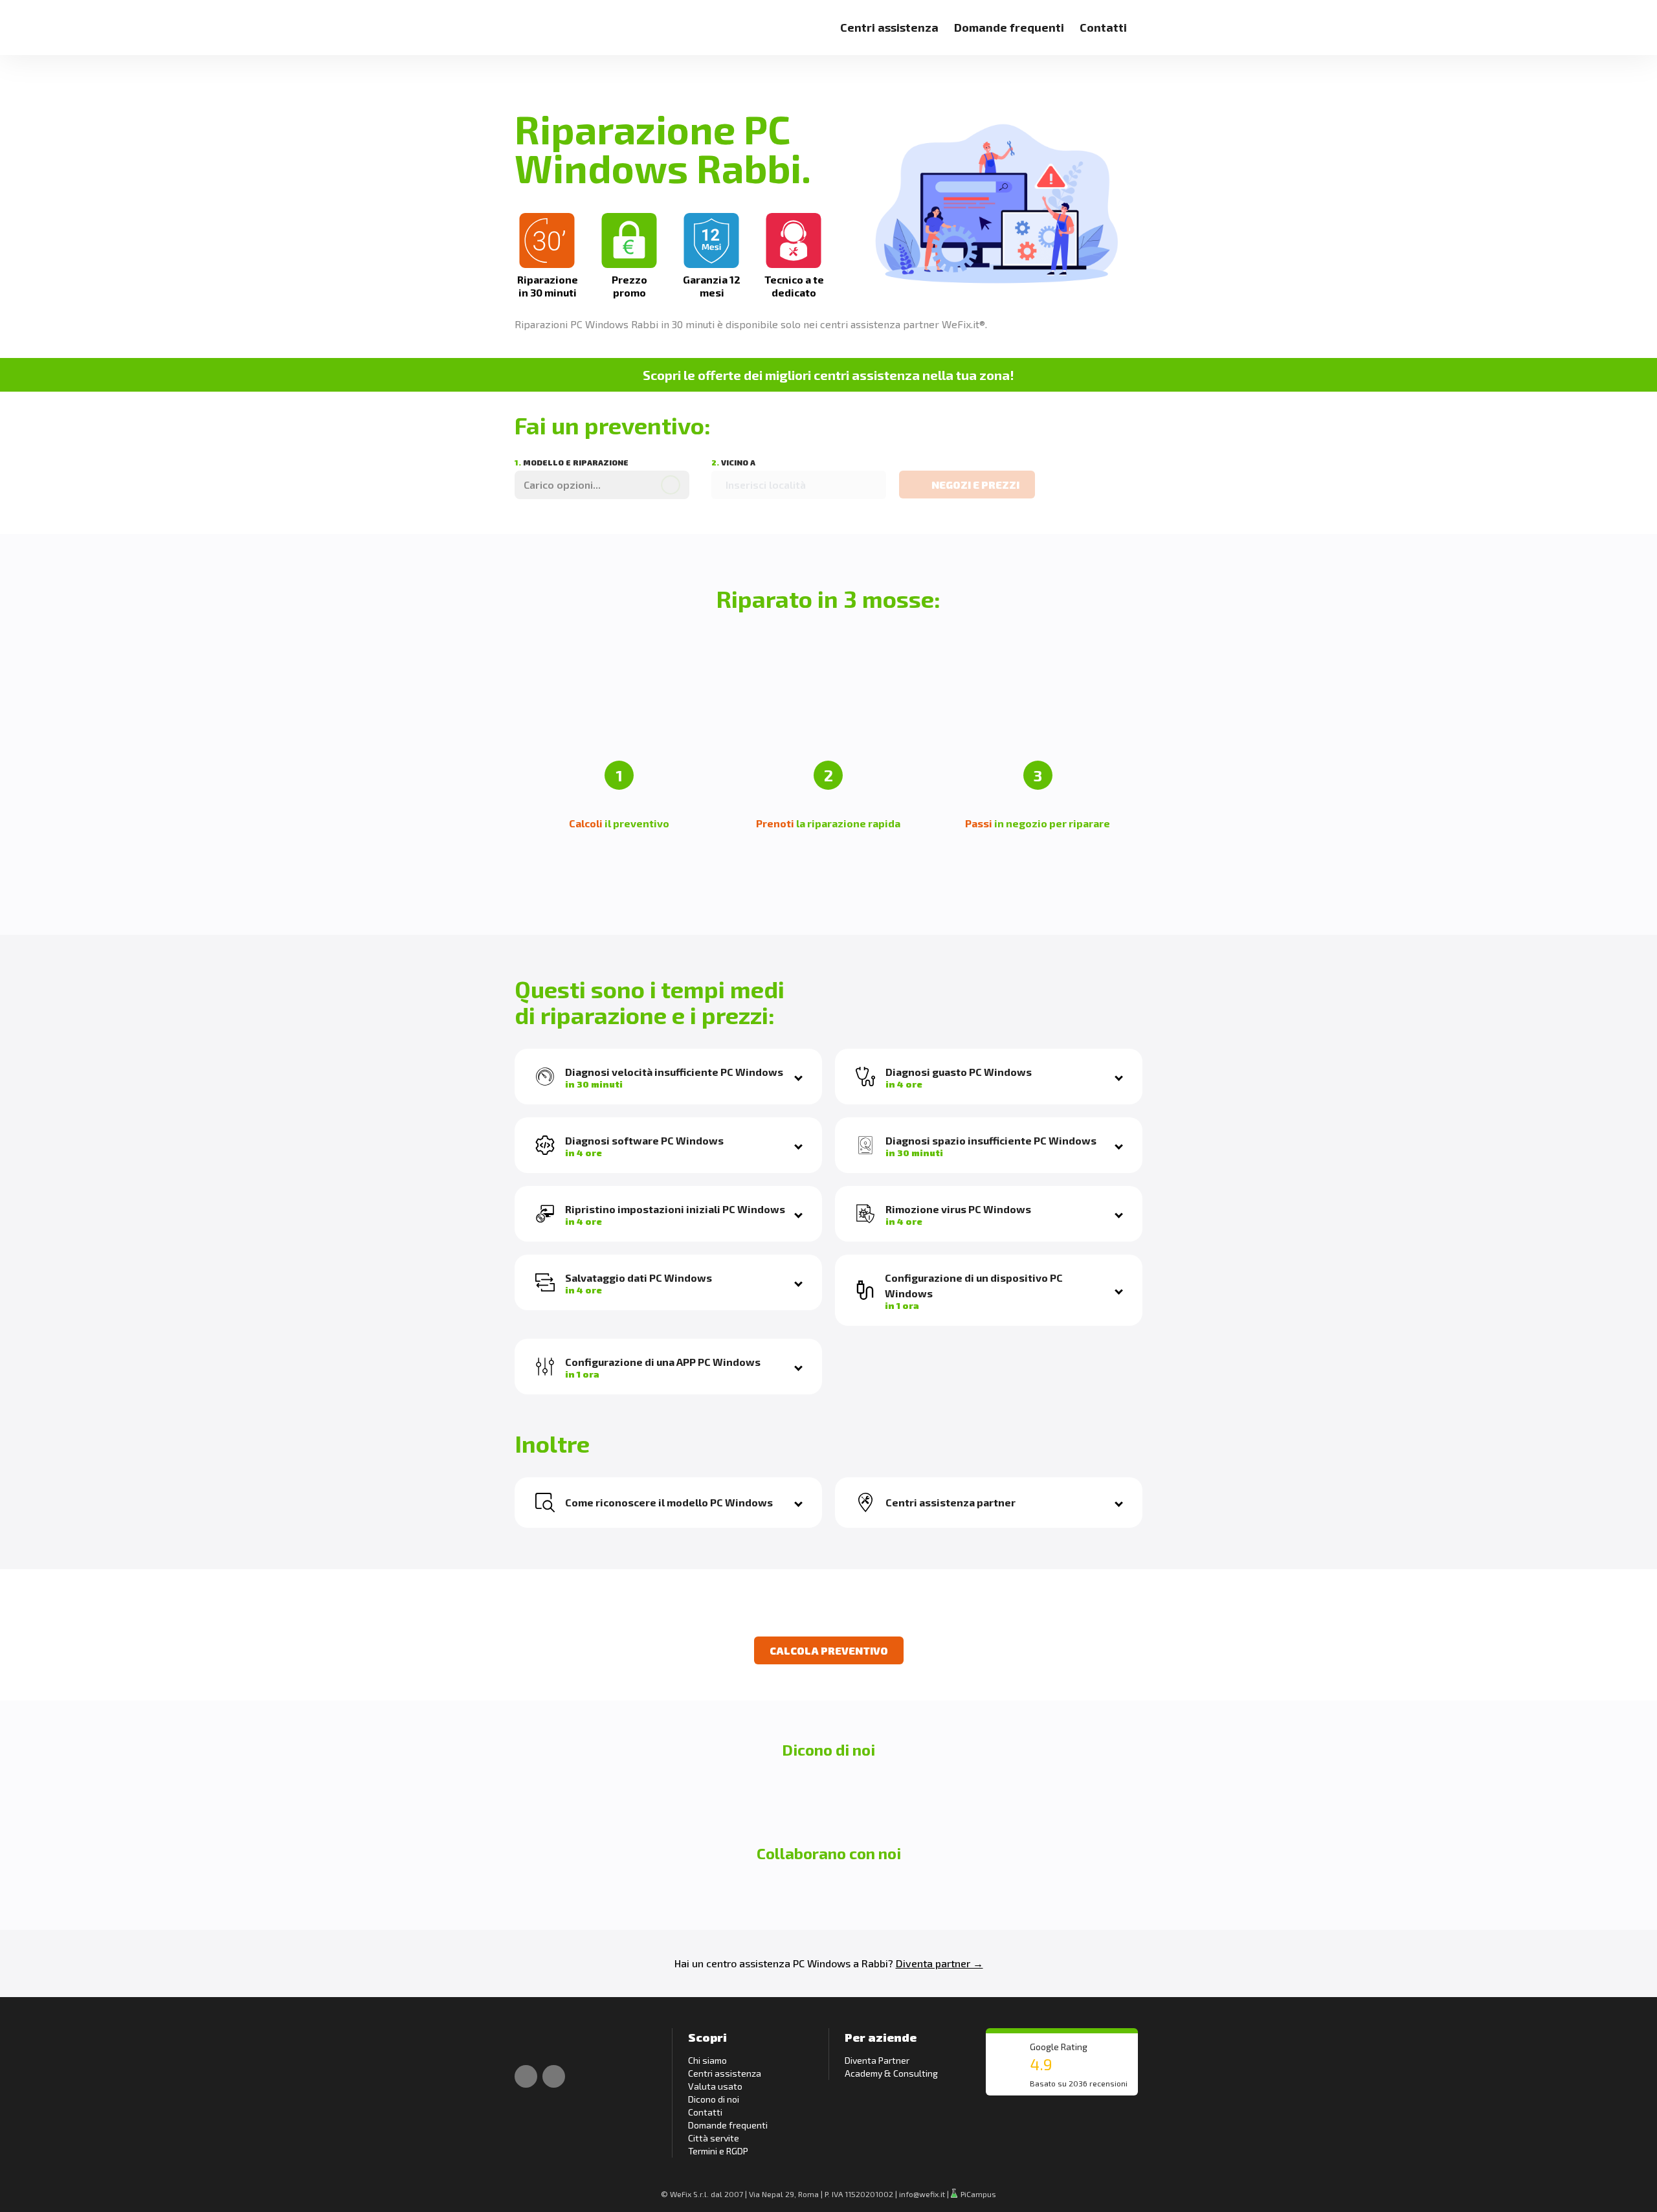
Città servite (714, 2138)
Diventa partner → (940, 1963)
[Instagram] (554, 2076)
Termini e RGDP (718, 2151)
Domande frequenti (1009, 27)
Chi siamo (707, 2060)
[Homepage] (529, 20)
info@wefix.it (922, 2194)
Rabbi (875, 1963)
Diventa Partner (877, 2060)
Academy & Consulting (891, 2073)
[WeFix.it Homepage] (529, 2041)
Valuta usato (715, 2086)
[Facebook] (526, 2076)
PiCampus (977, 2194)
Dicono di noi (714, 2099)
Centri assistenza (889, 27)
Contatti (1103, 27)
